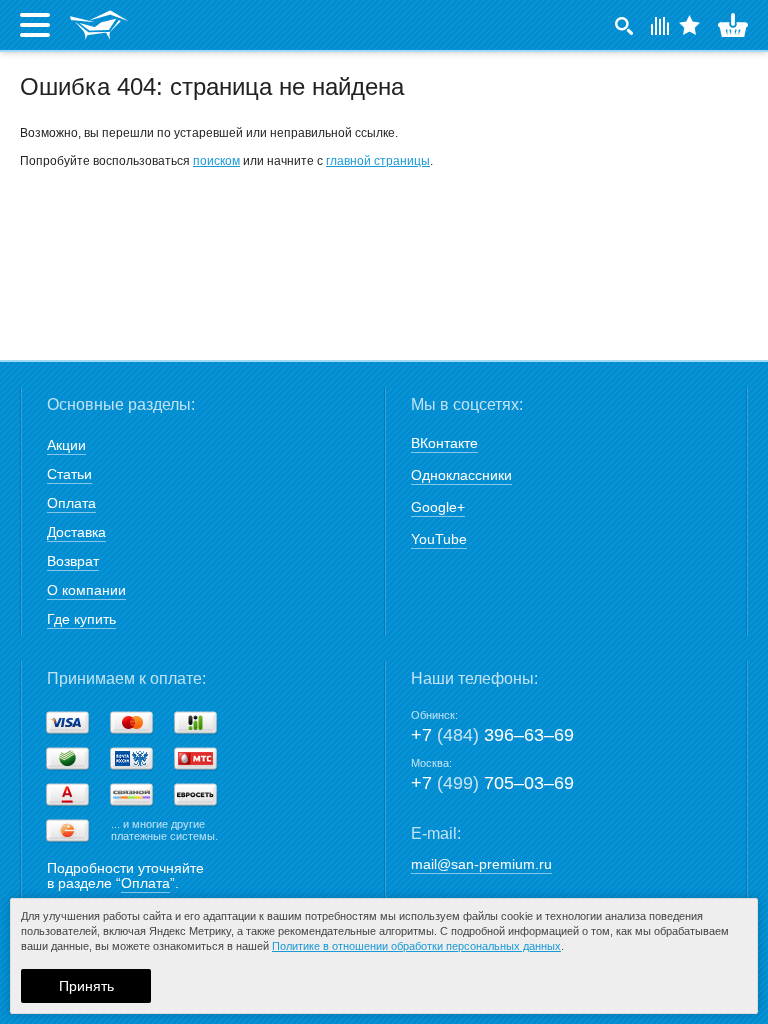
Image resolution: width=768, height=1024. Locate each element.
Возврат (73, 561)
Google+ (438, 507)
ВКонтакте (444, 443)
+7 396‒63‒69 (492, 735)
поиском (216, 161)
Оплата (71, 503)
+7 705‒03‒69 (492, 783)
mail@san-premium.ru (481, 864)
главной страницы (378, 161)
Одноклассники (461, 475)
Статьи (69, 474)
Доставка (76, 532)
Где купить (81, 619)
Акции (66, 445)
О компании (86, 590)
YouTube (439, 539)
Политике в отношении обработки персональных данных (416, 946)
